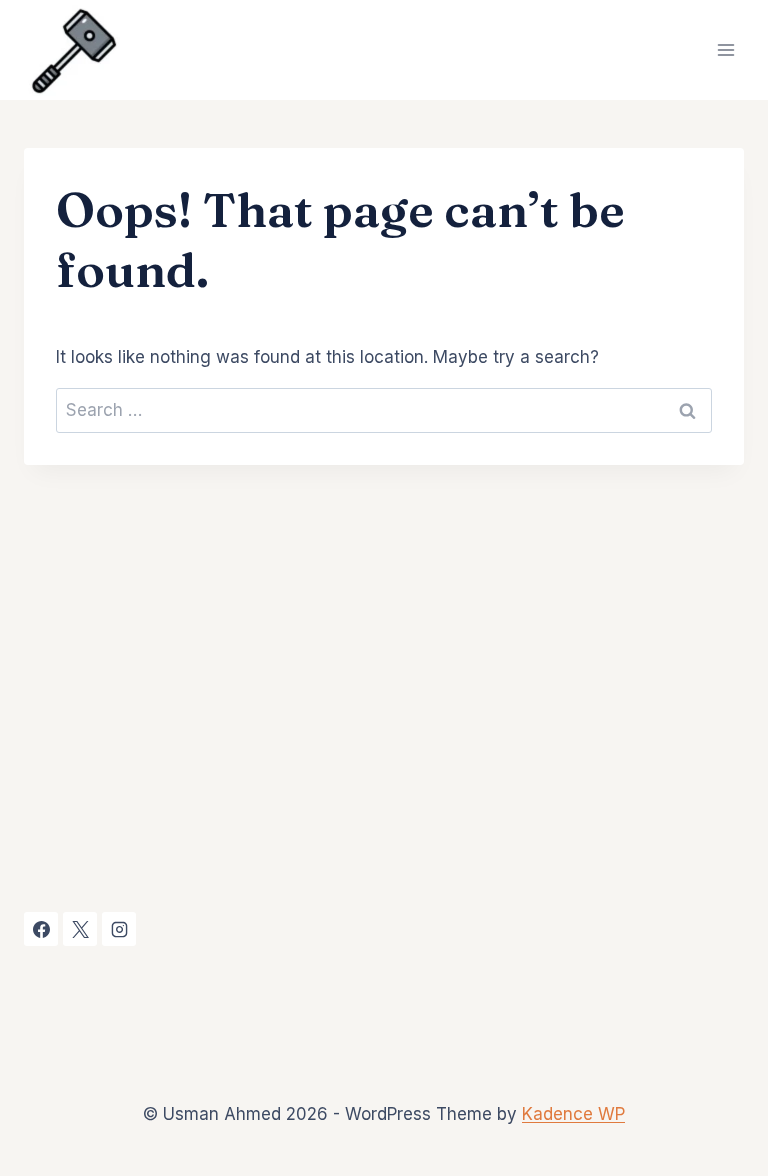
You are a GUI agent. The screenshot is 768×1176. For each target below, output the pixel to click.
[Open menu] (725, 49)
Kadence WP (573, 1114)
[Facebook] (41, 929)
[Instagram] (119, 929)
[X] (80, 929)
